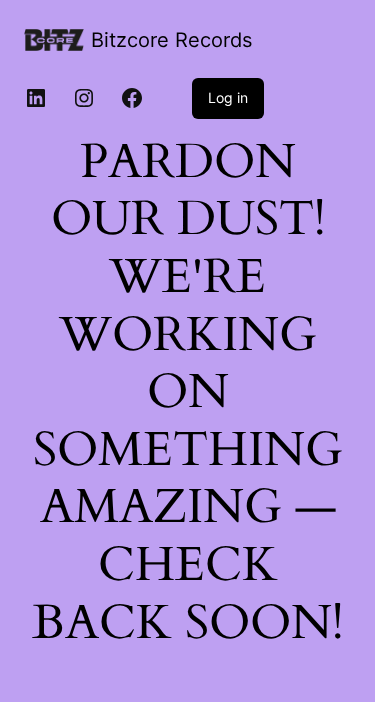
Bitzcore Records (171, 40)
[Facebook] (132, 98)
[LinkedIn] (36, 98)
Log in (228, 97)
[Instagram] (84, 98)
